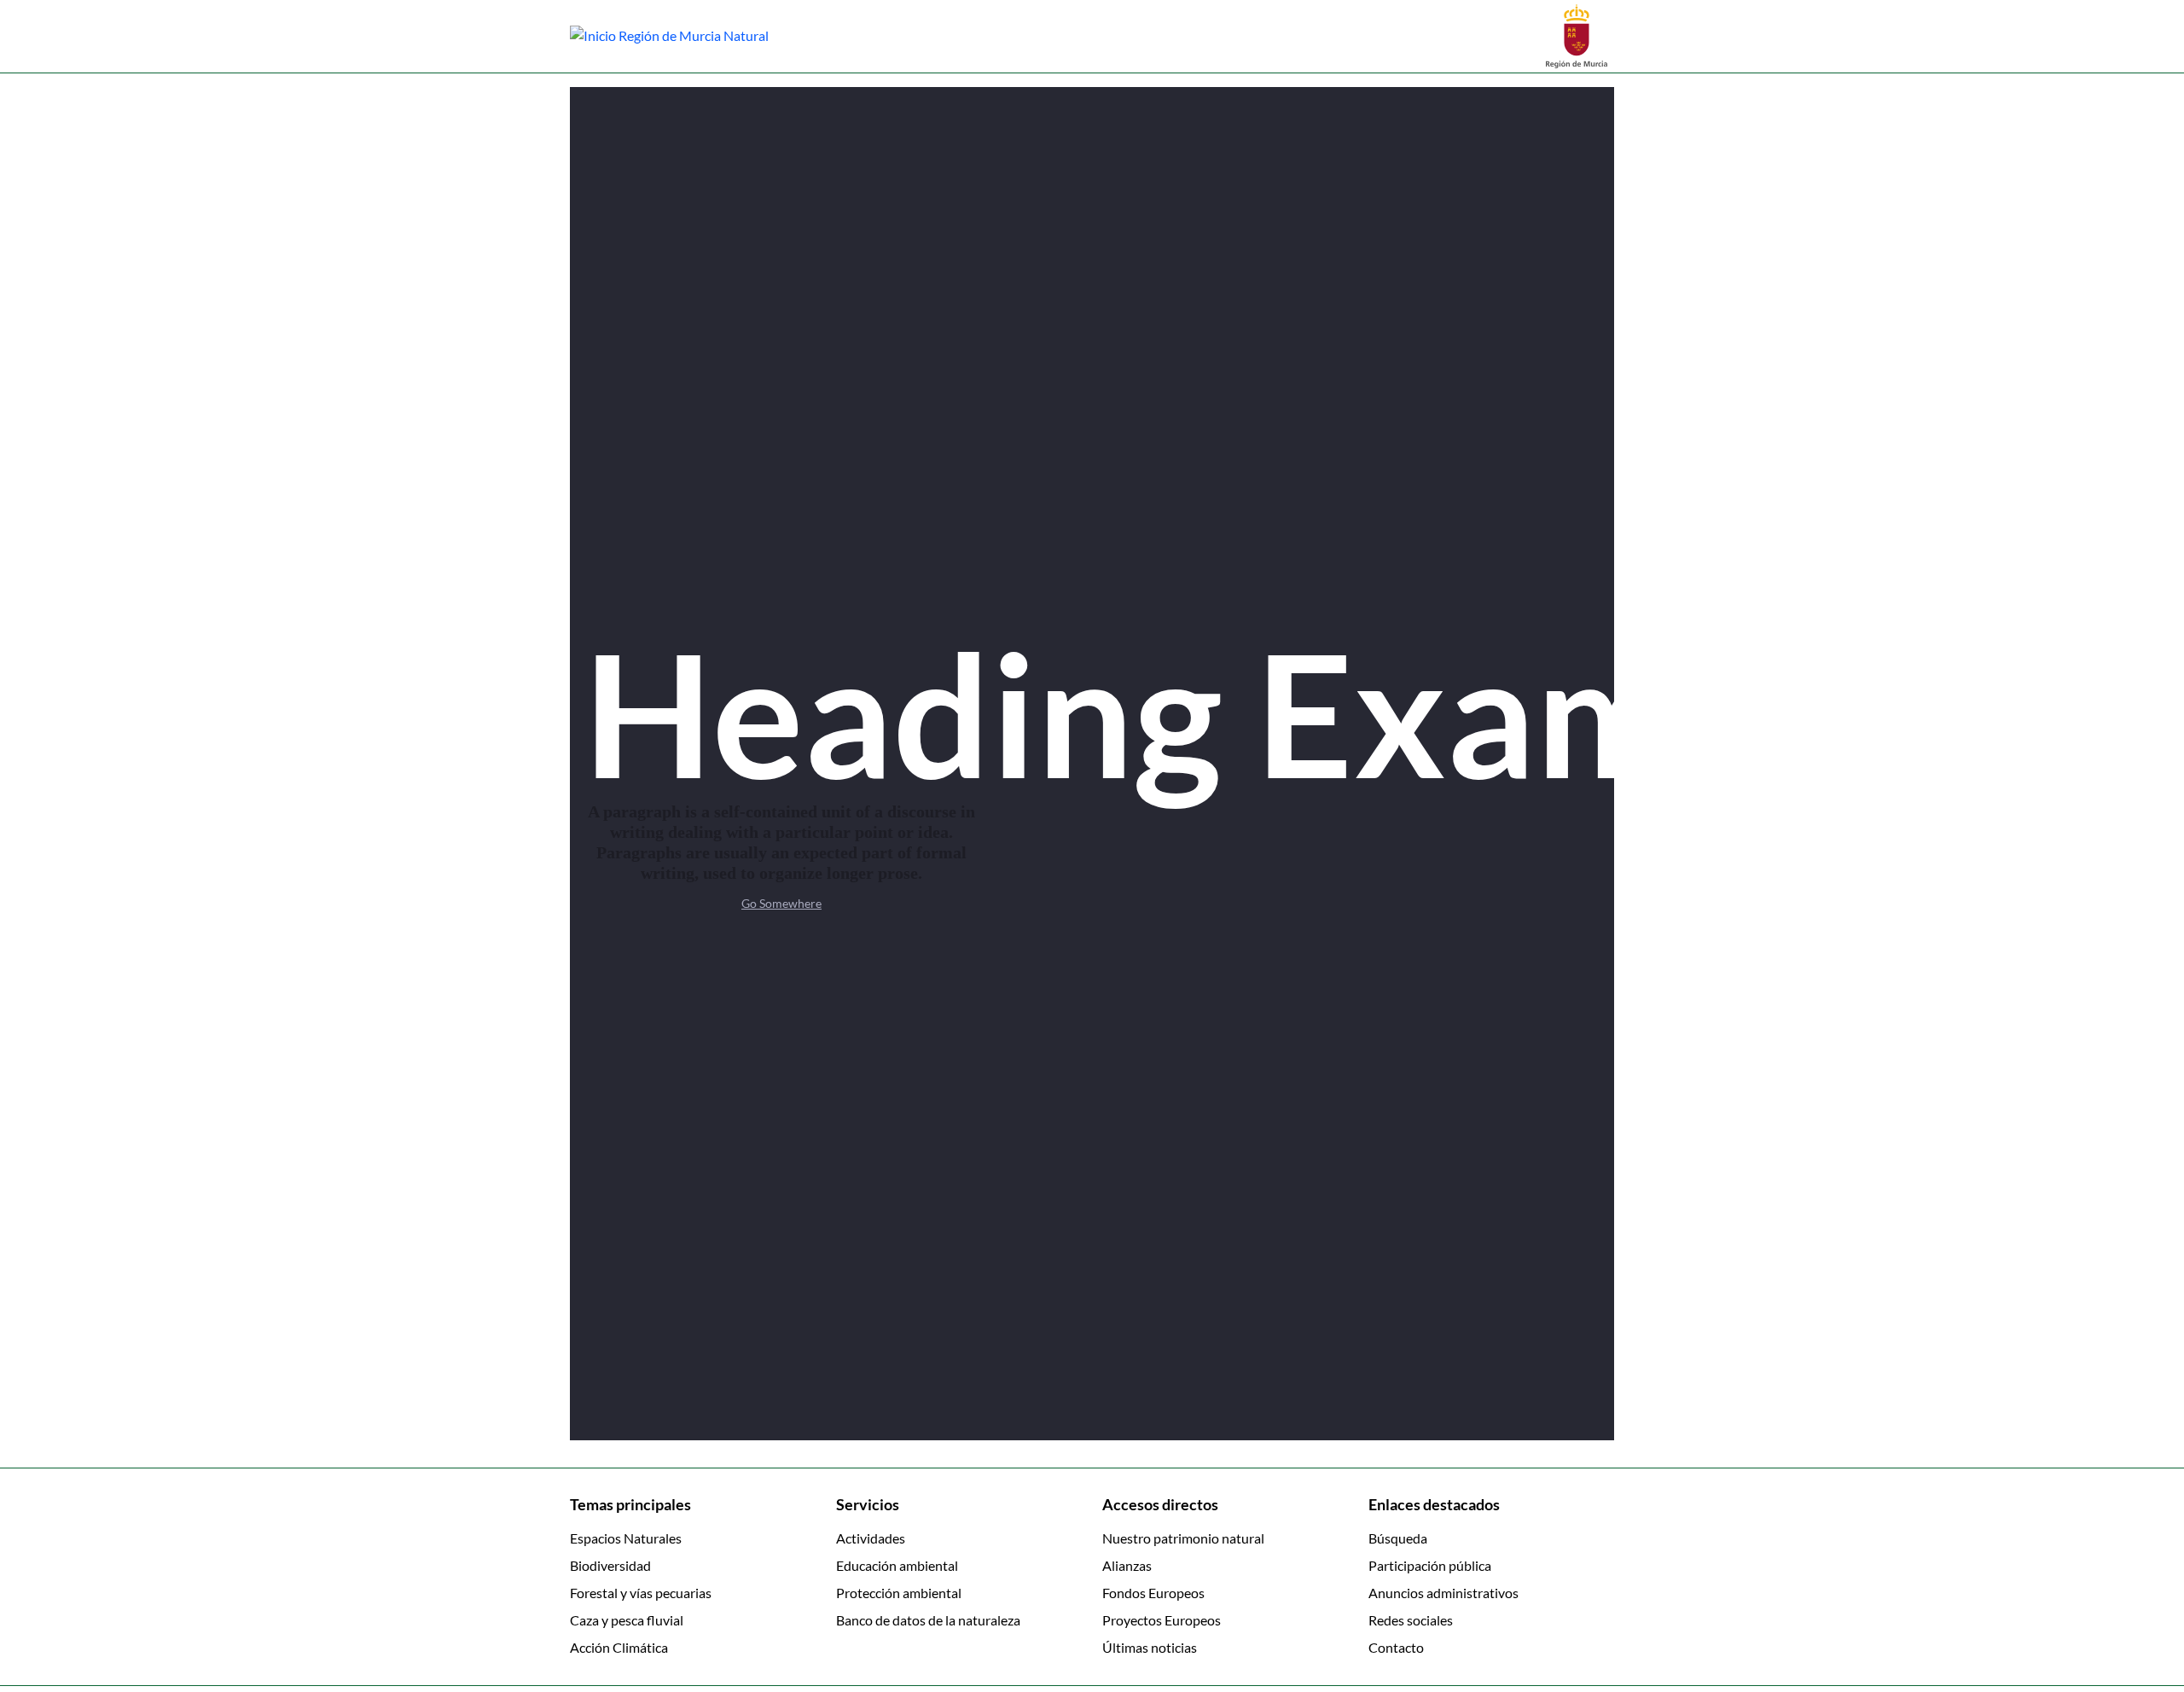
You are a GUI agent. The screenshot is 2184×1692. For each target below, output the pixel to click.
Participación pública (1430, 1565)
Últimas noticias (1150, 1647)
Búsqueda (1398, 1538)
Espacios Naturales (626, 1538)
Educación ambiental (897, 1565)
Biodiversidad (610, 1565)
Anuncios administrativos (1443, 1593)
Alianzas (1127, 1565)
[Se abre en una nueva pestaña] (1577, 35)
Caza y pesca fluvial (627, 1620)
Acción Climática (619, 1647)
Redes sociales (1411, 1620)
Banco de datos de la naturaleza (928, 1620)
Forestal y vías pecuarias (641, 1593)
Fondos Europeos (1153, 1593)
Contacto (1396, 1647)
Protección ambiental (899, 1593)
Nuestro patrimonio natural (1183, 1538)
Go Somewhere (781, 903)
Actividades (871, 1538)
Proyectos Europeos (1162, 1620)
